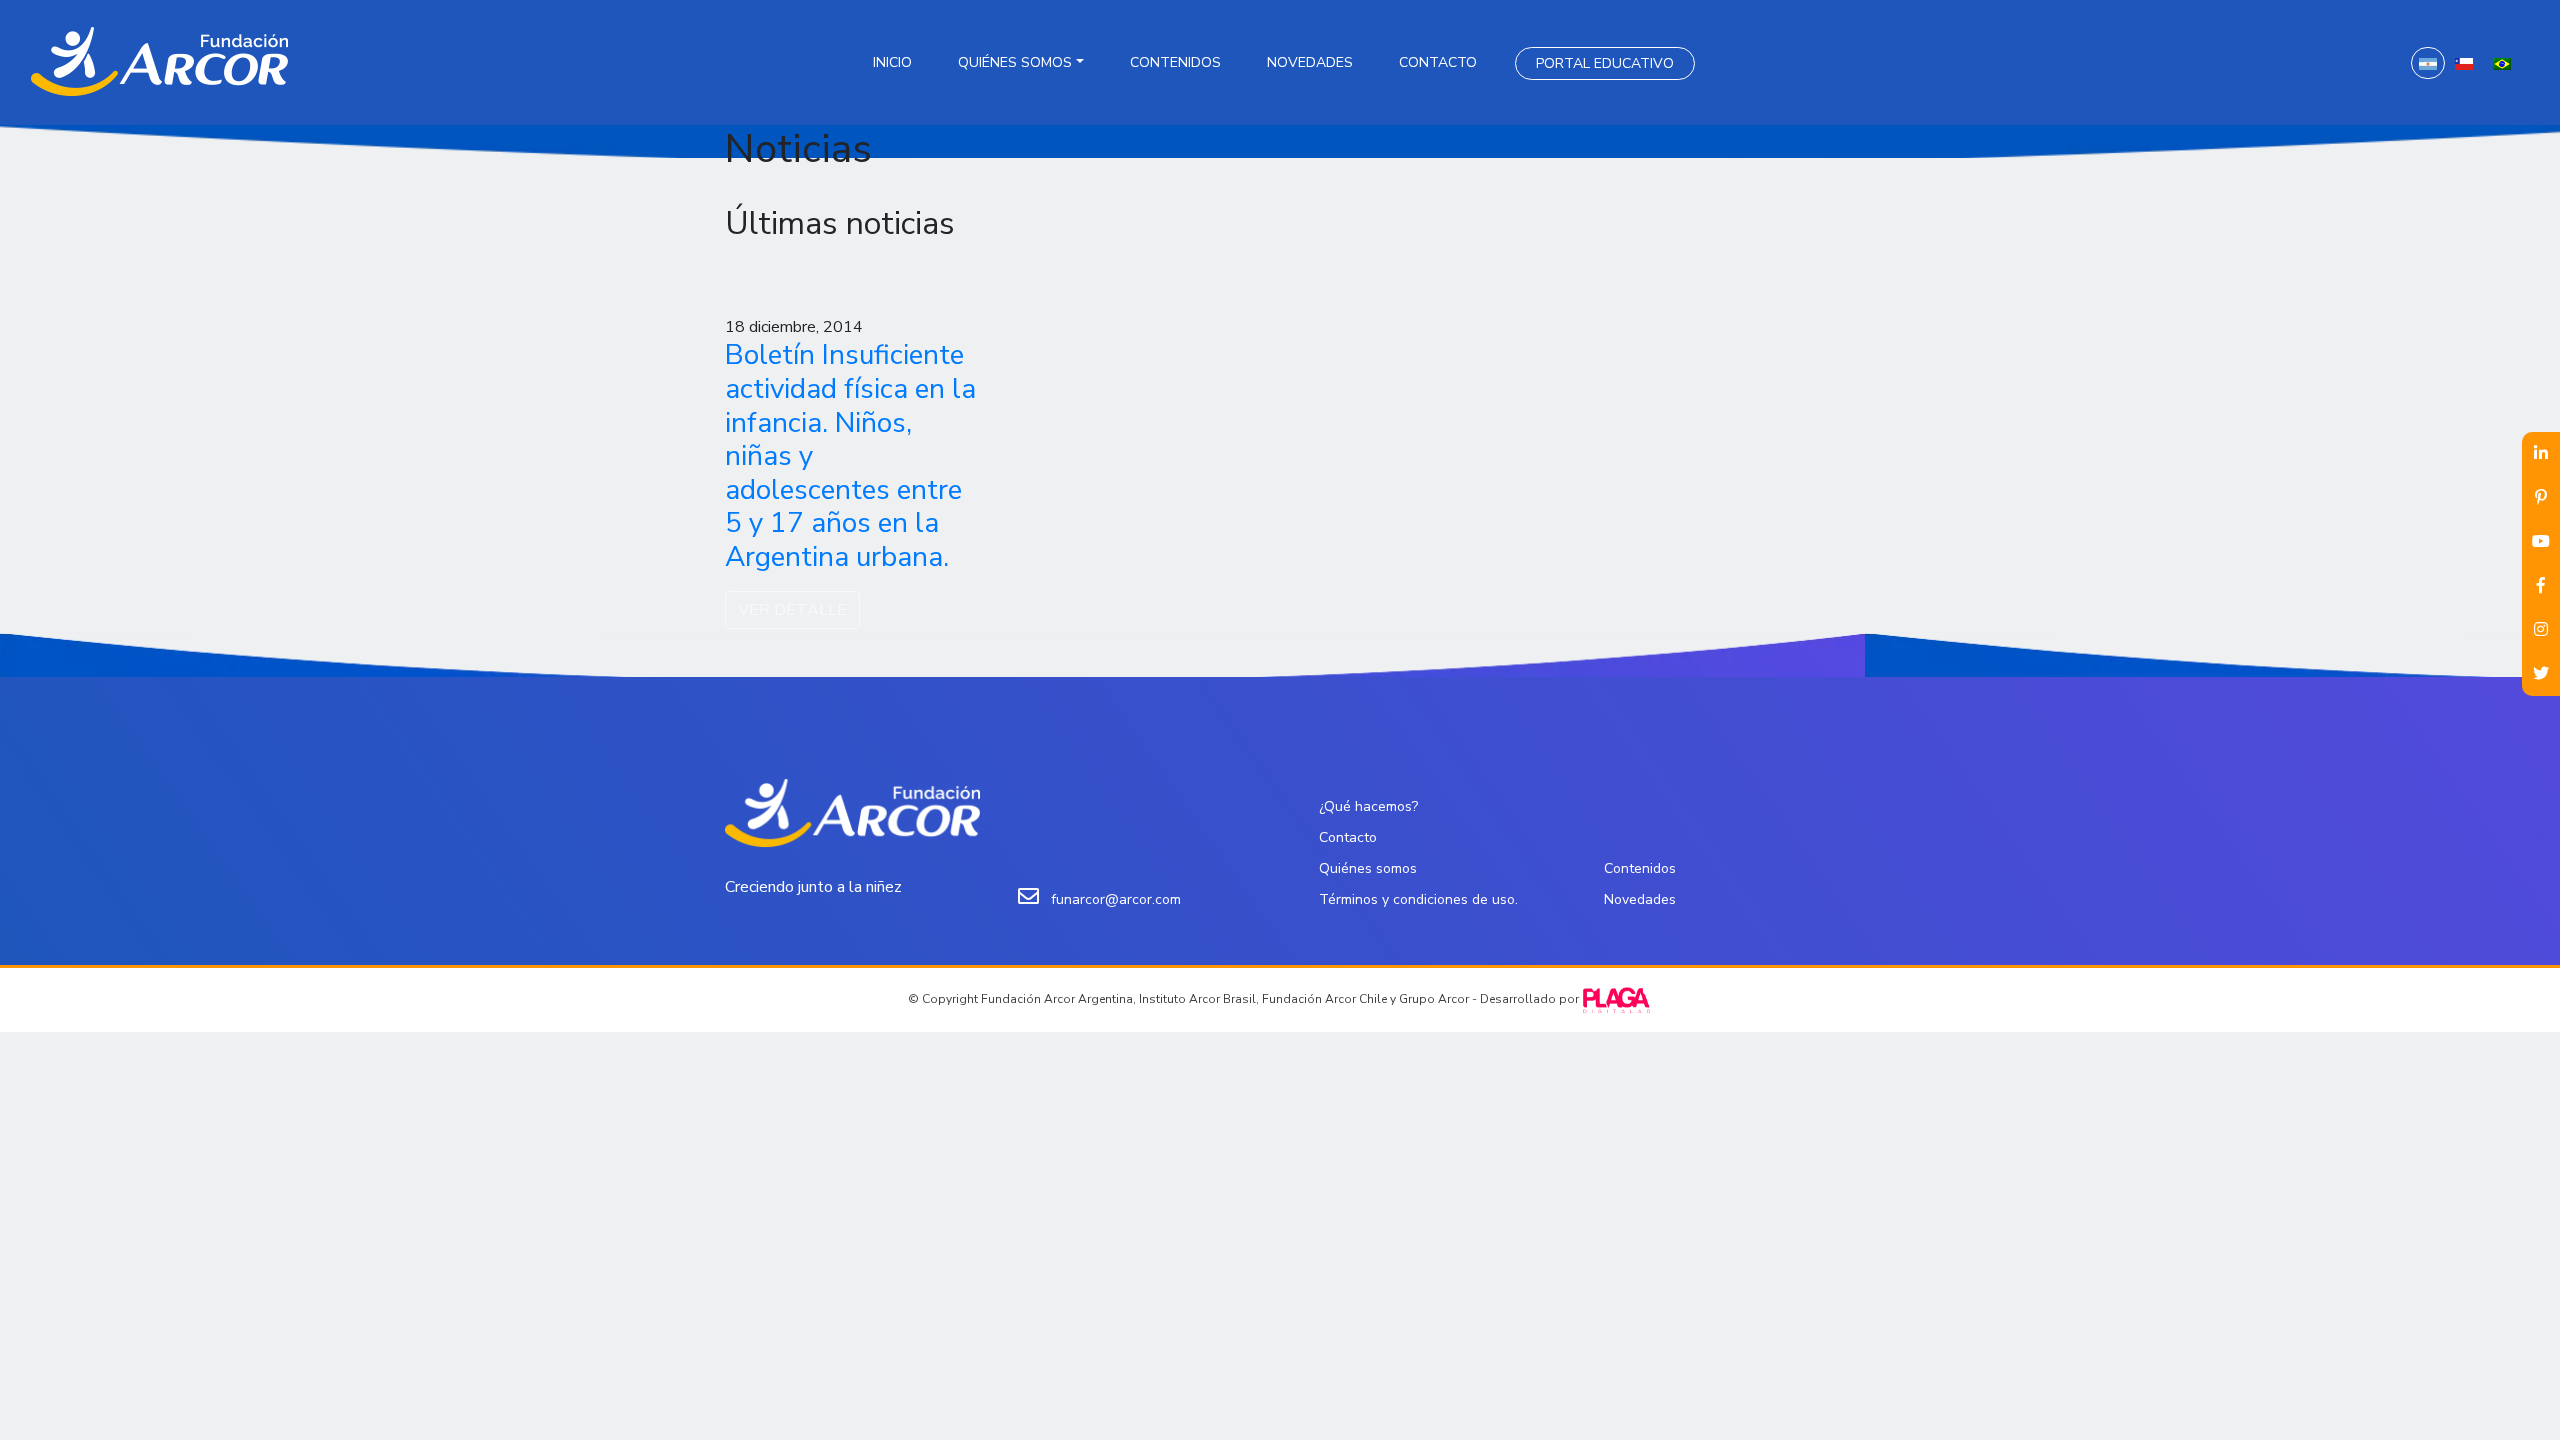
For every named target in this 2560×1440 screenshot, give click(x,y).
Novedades (1310, 62)
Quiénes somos (1015, 62)
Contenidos (1175, 62)
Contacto (1438, 62)
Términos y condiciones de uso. (1418, 899)
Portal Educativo (1605, 63)
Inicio (892, 62)
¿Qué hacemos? (1368, 806)
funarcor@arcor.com (1116, 899)
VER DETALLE (792, 610)
